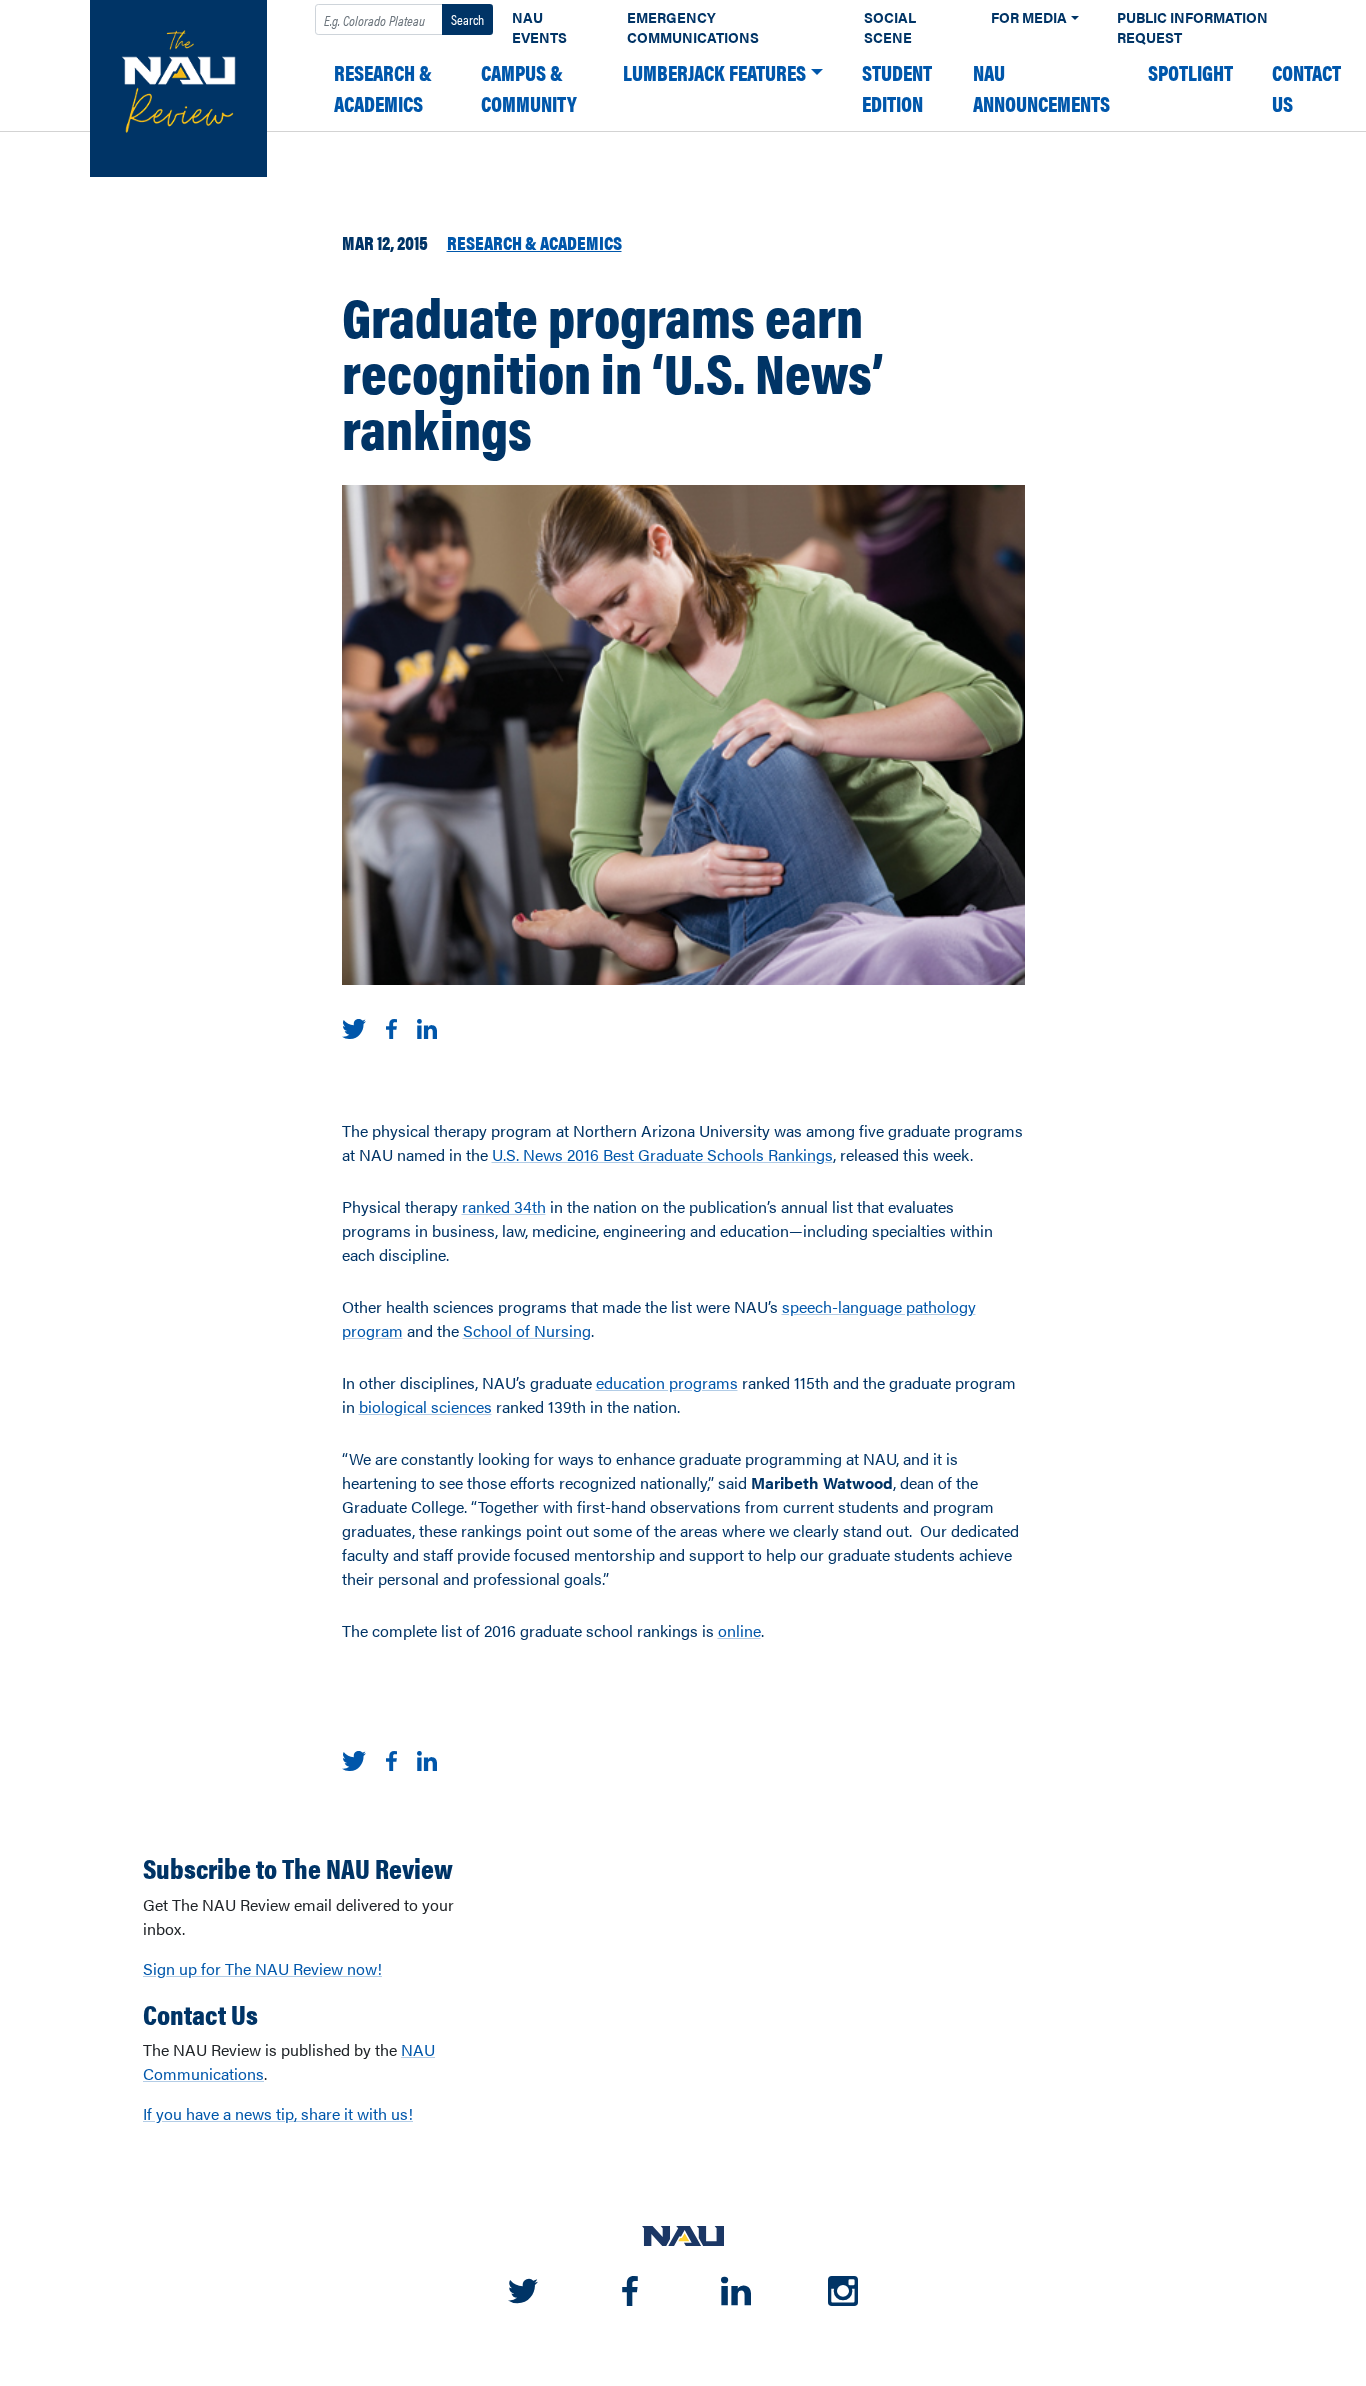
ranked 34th (504, 1206)
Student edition (897, 88)
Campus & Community (529, 88)
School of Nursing (527, 1330)
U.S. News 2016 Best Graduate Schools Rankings (662, 1154)
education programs (667, 1382)
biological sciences (425, 1406)
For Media (1029, 17)
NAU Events (539, 27)
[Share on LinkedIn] (427, 1026)
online (739, 1630)
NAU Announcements (1041, 88)
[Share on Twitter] (354, 1026)
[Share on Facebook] (391, 1026)
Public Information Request (1192, 27)
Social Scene (890, 27)
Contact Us (1306, 88)
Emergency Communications (693, 27)
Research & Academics (383, 88)
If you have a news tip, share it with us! (278, 2113)
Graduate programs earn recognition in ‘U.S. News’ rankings (613, 371)
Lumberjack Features (714, 72)
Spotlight (1190, 72)
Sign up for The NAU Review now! (262, 1968)
